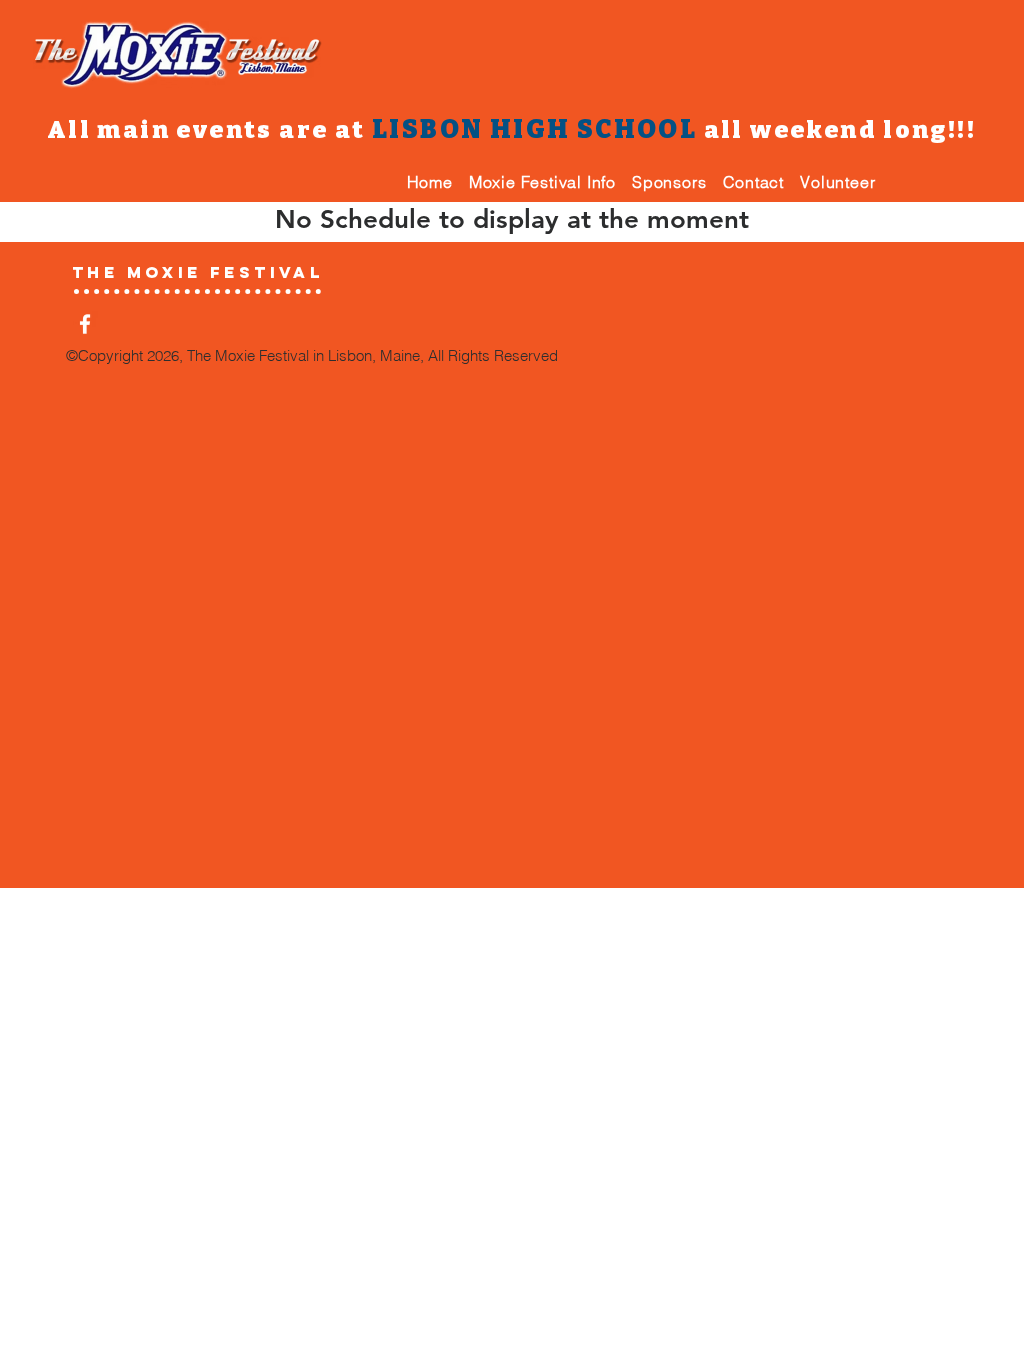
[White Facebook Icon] (85, 324)
